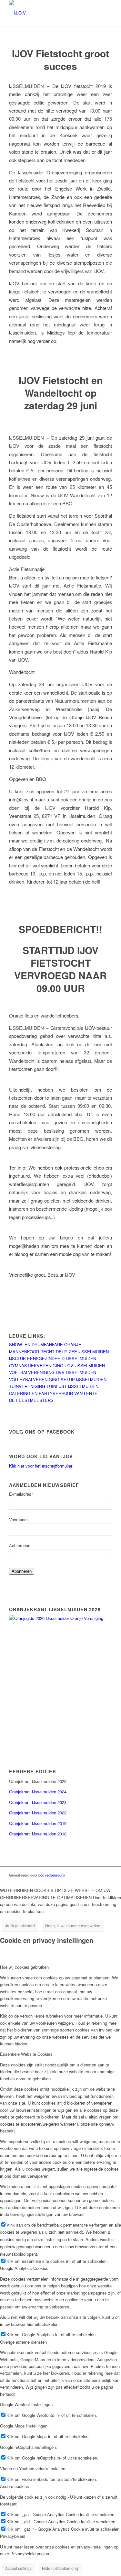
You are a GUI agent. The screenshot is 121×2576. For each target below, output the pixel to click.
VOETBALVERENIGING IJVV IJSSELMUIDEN (53, 1372)
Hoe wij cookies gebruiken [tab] (24, 1967)
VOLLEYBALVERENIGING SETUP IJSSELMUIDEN (58, 1379)
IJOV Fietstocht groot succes (60, 60)
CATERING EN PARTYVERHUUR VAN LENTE (53, 1393)
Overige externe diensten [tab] (23, 2342)
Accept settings (18, 2568)
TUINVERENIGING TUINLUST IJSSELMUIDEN (54, 1386)
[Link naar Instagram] (107, 1875)
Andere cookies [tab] (15, 2486)
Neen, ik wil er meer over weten (73, 1926)
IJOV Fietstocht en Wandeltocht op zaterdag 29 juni (61, 393)
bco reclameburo (52, 1875)
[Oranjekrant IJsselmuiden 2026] (60, 1618)
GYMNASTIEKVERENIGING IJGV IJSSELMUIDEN (57, 1365)
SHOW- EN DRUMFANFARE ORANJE (45, 1344)
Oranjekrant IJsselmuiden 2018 (38, 1834)
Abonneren (22, 1571)
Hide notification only (60, 2568)
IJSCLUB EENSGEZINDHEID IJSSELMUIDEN (53, 1358)
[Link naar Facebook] (97, 1875)
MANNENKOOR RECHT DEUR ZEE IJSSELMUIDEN (59, 1352)
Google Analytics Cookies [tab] (24, 2268)
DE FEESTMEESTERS (31, 1400)
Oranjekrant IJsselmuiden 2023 (38, 1802)
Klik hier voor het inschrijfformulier (41, 1466)
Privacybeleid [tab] (13, 2536)
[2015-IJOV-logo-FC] (50, 13)
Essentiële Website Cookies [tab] (26, 2054)
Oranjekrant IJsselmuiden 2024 (38, 1792)
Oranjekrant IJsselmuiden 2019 (38, 1823)
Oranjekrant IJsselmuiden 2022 (38, 1813)
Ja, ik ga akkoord (20, 1926)
